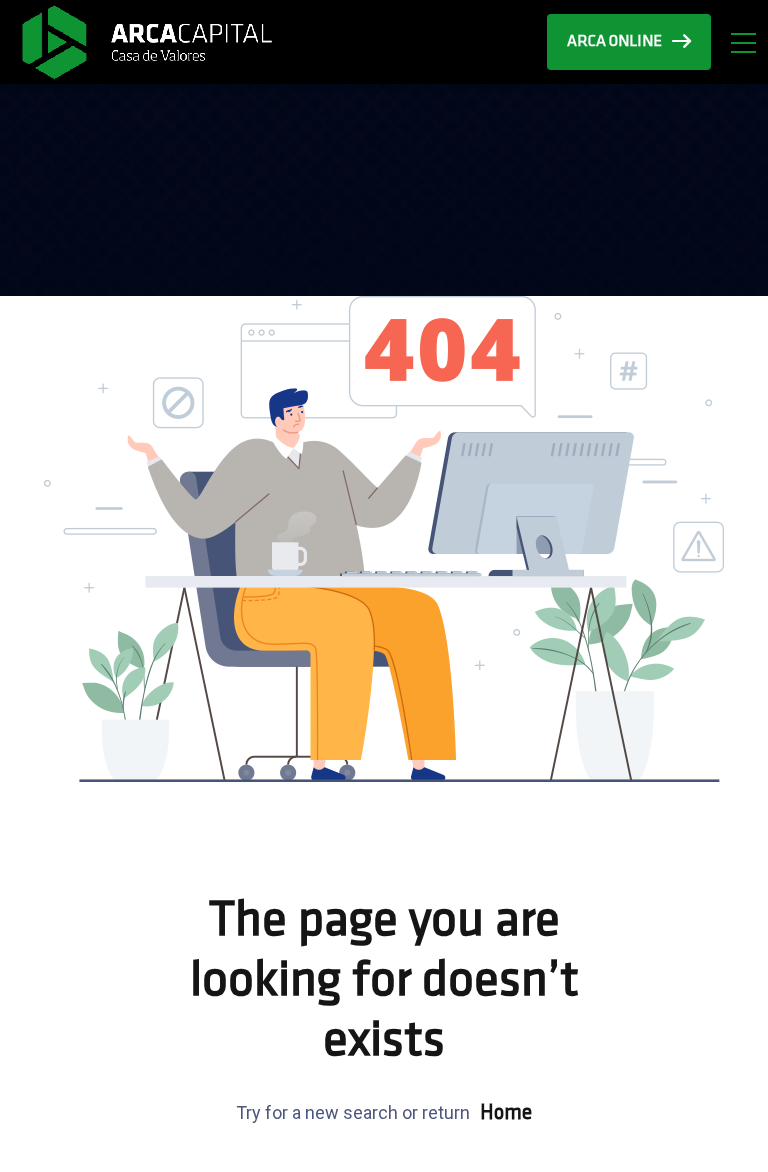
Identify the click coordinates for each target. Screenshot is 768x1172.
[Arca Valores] (146, 41)
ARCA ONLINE (614, 42)
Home (506, 1113)
